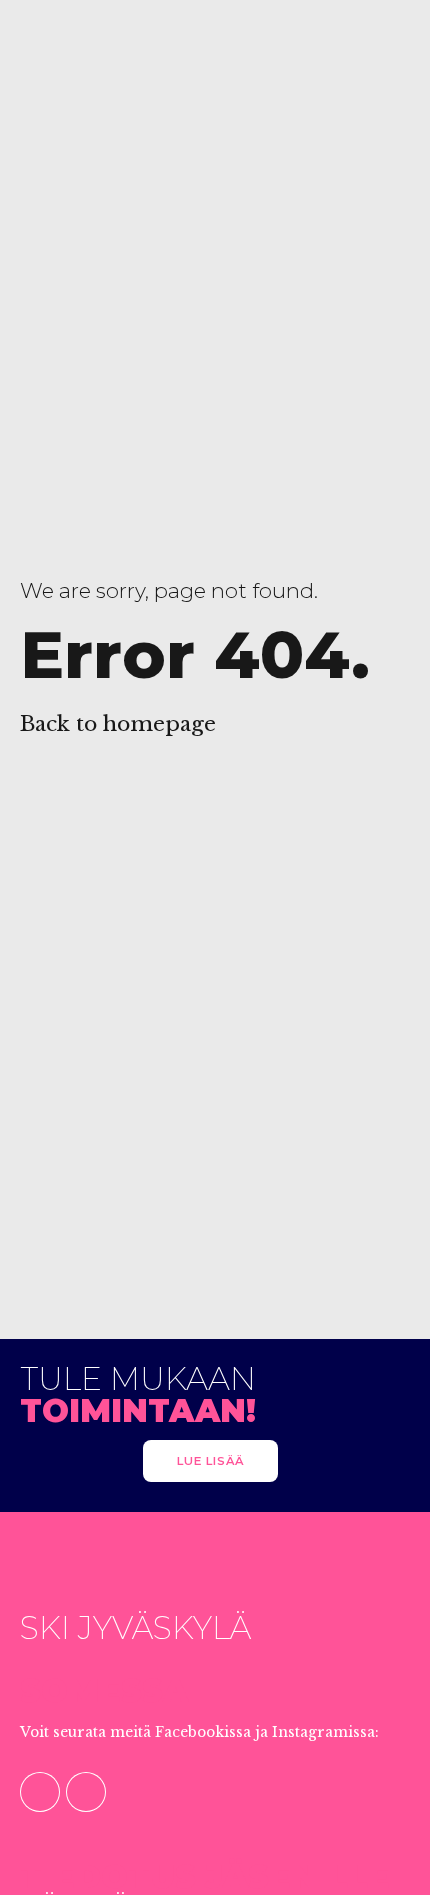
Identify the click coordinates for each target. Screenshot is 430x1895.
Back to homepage (118, 724)
